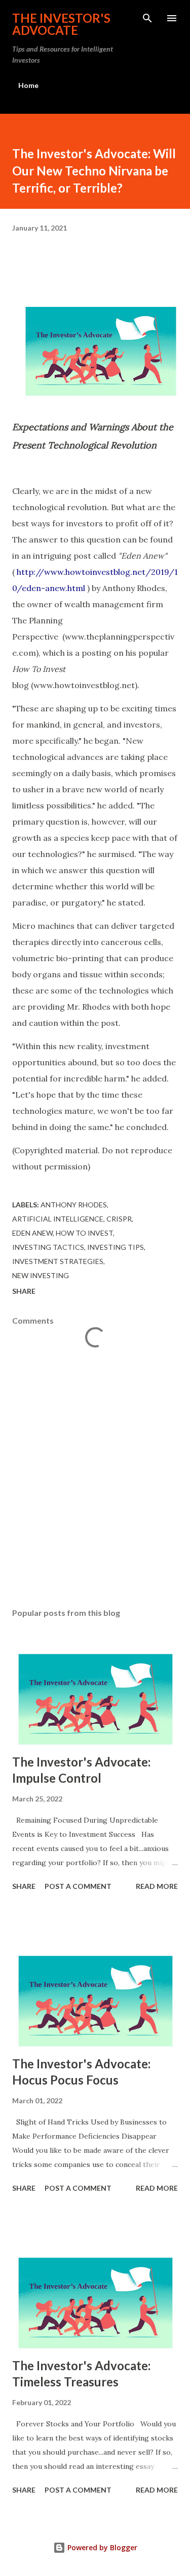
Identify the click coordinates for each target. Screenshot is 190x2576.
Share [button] (24, 1291)
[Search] (147, 18)
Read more (157, 1886)
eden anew (32, 1233)
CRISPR (119, 1219)
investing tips (116, 1247)
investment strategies (58, 1261)
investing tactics (48, 1247)
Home (28, 85)
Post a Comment (78, 1886)
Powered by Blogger (101, 2547)
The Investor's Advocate (61, 24)
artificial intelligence (58, 1219)
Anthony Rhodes (74, 1205)
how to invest (84, 1233)
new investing (41, 1275)
